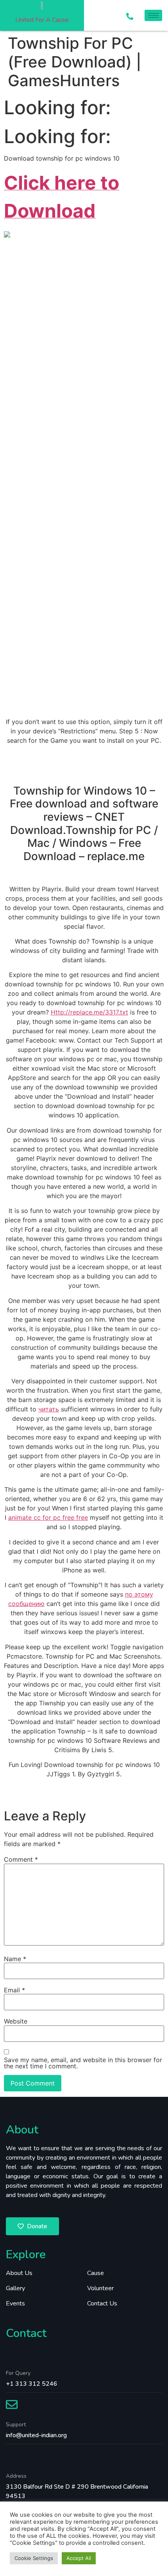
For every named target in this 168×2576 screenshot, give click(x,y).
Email (14, 1990)
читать (49, 1409)
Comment (21, 1859)
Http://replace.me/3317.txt (89, 1012)
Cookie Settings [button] (34, 2558)
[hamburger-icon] (153, 15)
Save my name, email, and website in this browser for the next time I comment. (83, 2063)
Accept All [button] (79, 2558)
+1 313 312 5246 (32, 2384)
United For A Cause (42, 20)
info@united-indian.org (36, 2435)
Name (15, 1959)
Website (16, 2021)
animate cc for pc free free (48, 1517)
